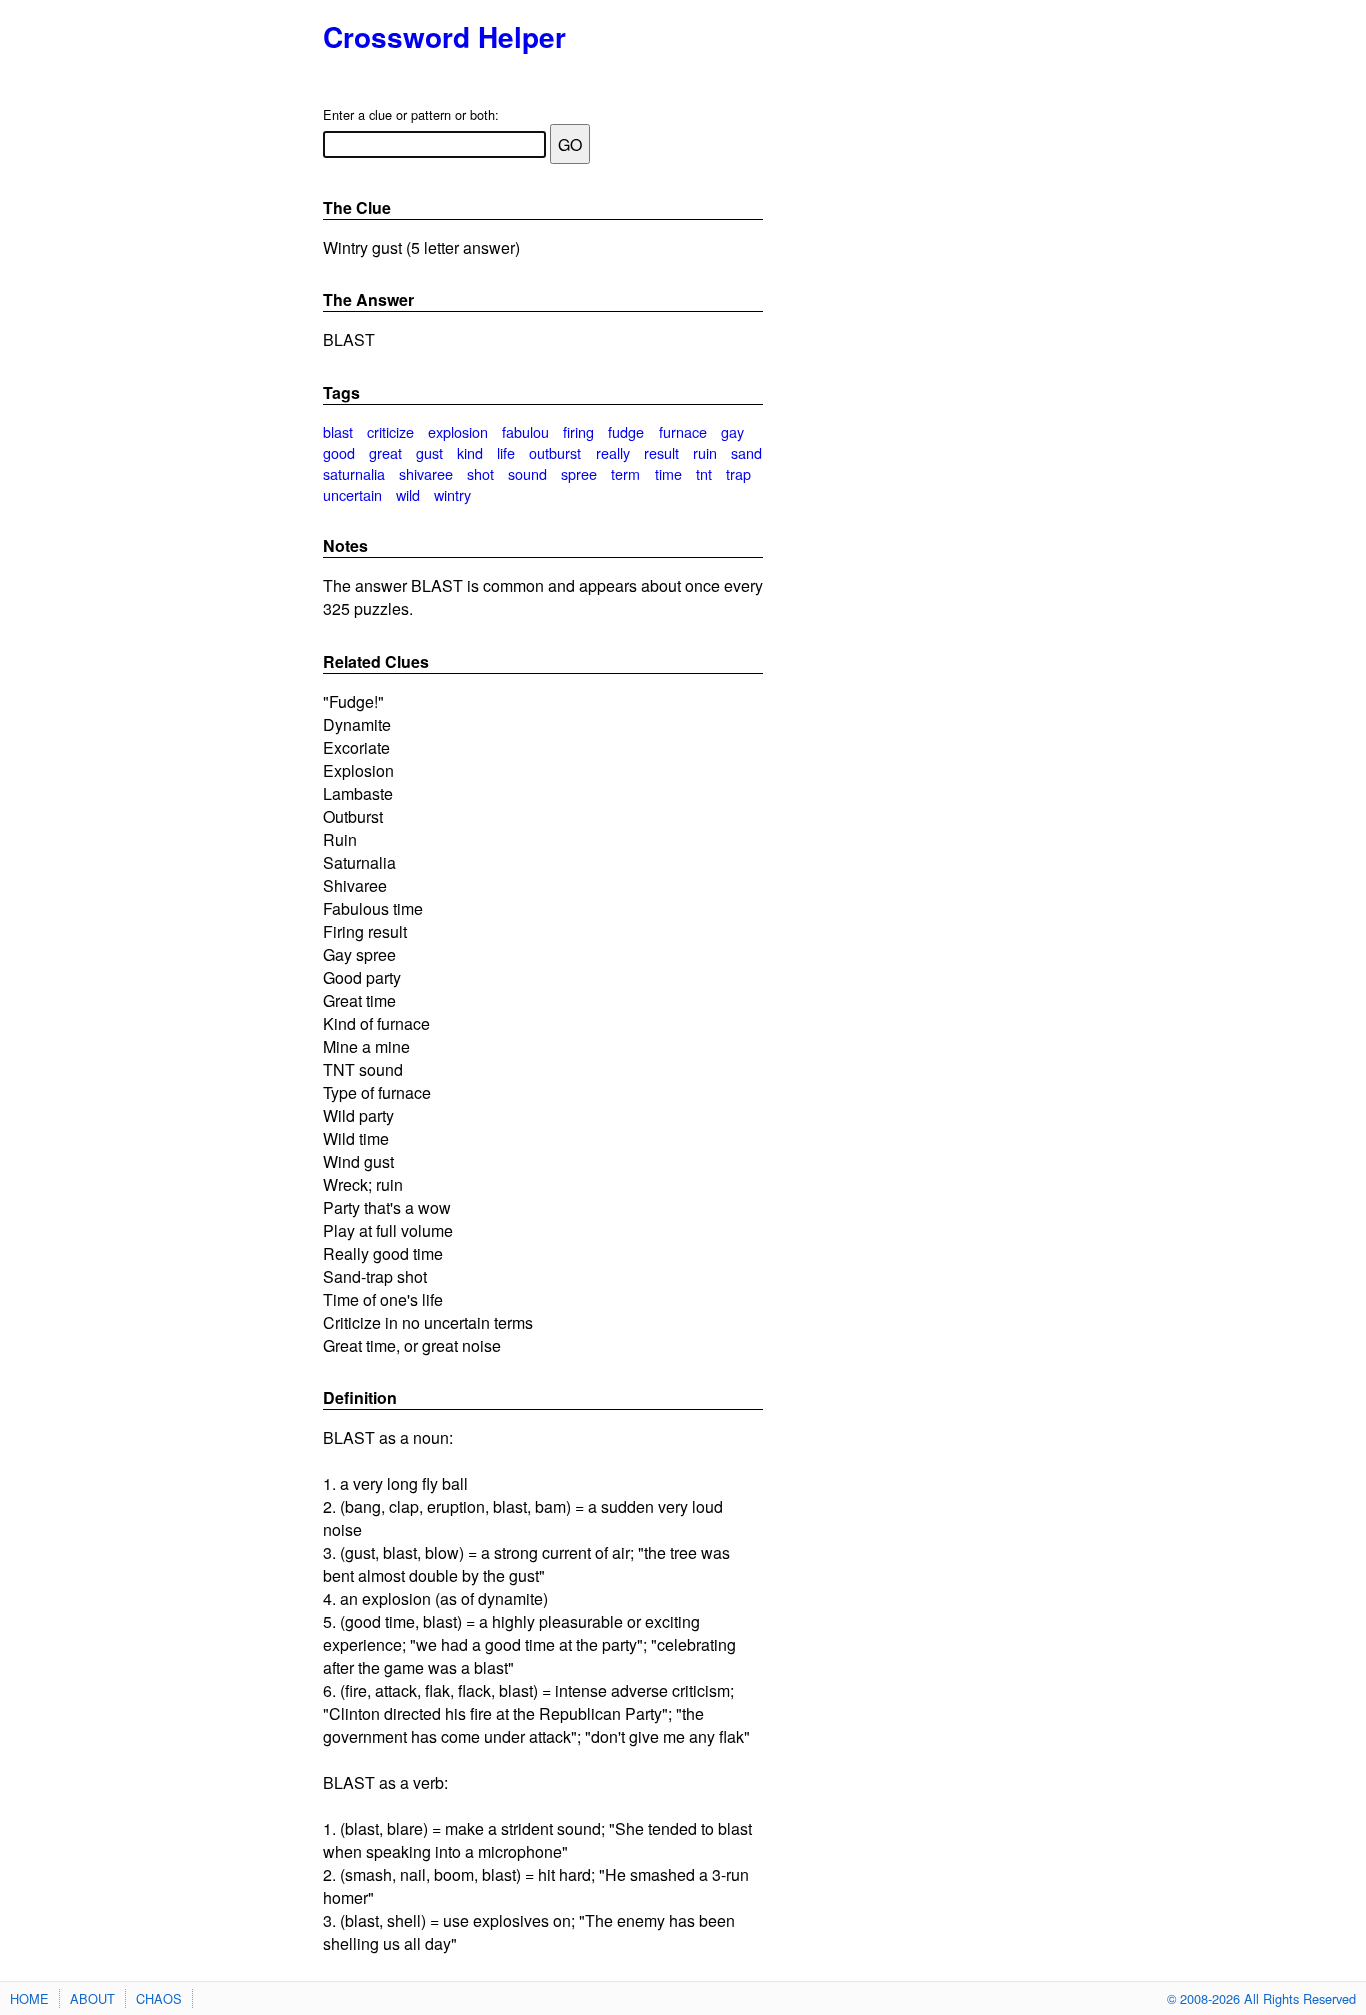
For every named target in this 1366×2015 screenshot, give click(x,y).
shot (480, 473)
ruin (705, 452)
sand (746, 452)
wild (408, 494)
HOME (29, 1998)
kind (470, 452)
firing (578, 431)
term (625, 473)
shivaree (426, 473)
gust (429, 452)
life (506, 452)
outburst (555, 452)
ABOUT (92, 1998)
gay (732, 431)
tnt (704, 473)
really (613, 452)
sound (527, 473)
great (385, 452)
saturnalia (354, 473)
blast (338, 431)
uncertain (352, 494)
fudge (626, 431)
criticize (390, 431)
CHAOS (159, 1998)
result (661, 452)
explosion (458, 431)
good (339, 452)
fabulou (525, 431)
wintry (452, 494)
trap (738, 473)
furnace (683, 431)
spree (579, 473)
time (668, 473)
